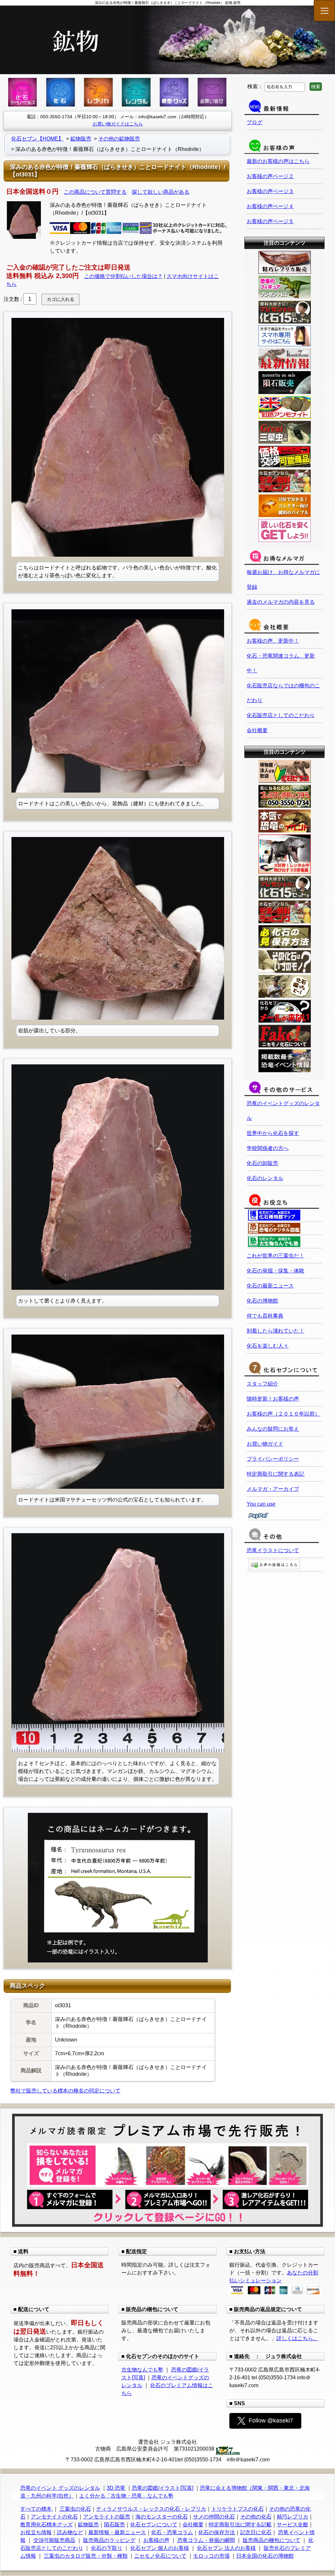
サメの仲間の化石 (214, 2517)
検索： (255, 86)
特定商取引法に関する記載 (240, 2525)
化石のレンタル (265, 1178)
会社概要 (257, 730)
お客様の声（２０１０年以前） (283, 1414)
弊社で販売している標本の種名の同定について (65, 2091)
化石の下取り (107, 2548)
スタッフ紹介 (262, 1384)
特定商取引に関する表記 (275, 1474)
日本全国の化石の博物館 (265, 2556)
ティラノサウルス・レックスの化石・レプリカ (151, 2509)
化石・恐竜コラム (172, 2532)
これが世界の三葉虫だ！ (275, 1256)
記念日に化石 (256, 2532)
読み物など (70, 2532)
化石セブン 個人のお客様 (160, 2548)
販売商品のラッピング (109, 2540)
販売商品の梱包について (272, 2540)
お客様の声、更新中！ (273, 641)
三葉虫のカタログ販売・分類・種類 (86, 2556)
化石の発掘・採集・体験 (275, 1271)
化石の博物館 (262, 1301)
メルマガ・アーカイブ (273, 1489)
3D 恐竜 (116, 2488)
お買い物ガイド (265, 1444)
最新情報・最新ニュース (117, 2532)
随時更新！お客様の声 (273, 1399)
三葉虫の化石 (75, 2509)
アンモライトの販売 (107, 2517)
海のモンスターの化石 (162, 2517)
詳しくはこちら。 (297, 2338)
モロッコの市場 (211, 2556)
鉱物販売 (88, 2525)
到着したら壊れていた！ (275, 1331)
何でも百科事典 (265, 1316)
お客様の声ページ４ (270, 206)
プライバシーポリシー (273, 1459)
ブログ (255, 122)
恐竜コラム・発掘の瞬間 (206, 2540)
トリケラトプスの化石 (238, 2509)
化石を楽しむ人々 (268, 1346)
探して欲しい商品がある (161, 192)
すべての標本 (37, 2509)
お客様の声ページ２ (270, 176)
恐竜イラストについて (273, 1550)
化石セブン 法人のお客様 (226, 2548)
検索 (316, 87)
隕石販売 (115, 2525)
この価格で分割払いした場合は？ (123, 276)
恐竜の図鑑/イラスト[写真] (163, 2488)
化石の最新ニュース (270, 1286)
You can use (261, 1504)
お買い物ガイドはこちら (118, 124)
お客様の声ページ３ (270, 191)
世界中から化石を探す (273, 1133)
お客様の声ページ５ (270, 221)
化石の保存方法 (217, 2532)
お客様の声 (156, 2540)
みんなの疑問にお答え (273, 1429)
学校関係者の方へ (268, 1148)
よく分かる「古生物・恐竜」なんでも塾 (126, 2496)
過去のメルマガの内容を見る (281, 602)
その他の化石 (256, 2517)
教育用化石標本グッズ (46, 2525)
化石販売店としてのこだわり (281, 715)
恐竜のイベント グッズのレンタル (60, 2488)
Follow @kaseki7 (271, 2420)
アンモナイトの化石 (54, 2517)
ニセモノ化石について (160, 2556)
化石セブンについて (154, 2525)
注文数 (11, 299)
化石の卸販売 (262, 1163)
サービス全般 (292, 2525)
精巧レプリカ (292, 2517)
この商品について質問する (95, 192)
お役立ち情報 (36, 2532)
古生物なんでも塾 (142, 2370)
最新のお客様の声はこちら (278, 161)
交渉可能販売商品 (54, 2540)
